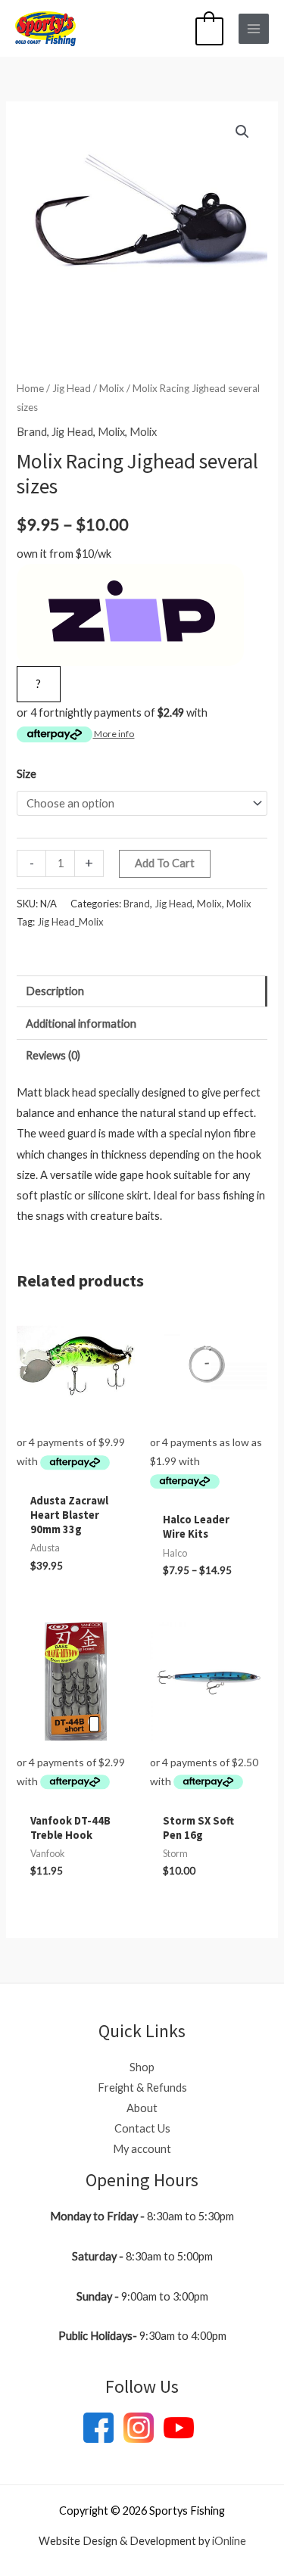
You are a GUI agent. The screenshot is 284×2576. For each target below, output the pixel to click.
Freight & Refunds (142, 2088)
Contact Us (142, 2128)
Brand (32, 432)
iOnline (229, 2541)
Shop (142, 2067)
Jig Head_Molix (70, 922)
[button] (242, 132)
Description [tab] (55, 991)
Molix (112, 388)
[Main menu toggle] (254, 29)
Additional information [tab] (81, 1024)
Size (27, 774)
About (142, 2108)
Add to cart (165, 863)
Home (30, 388)
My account (142, 2149)
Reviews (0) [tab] (53, 1055)
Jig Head (72, 388)
